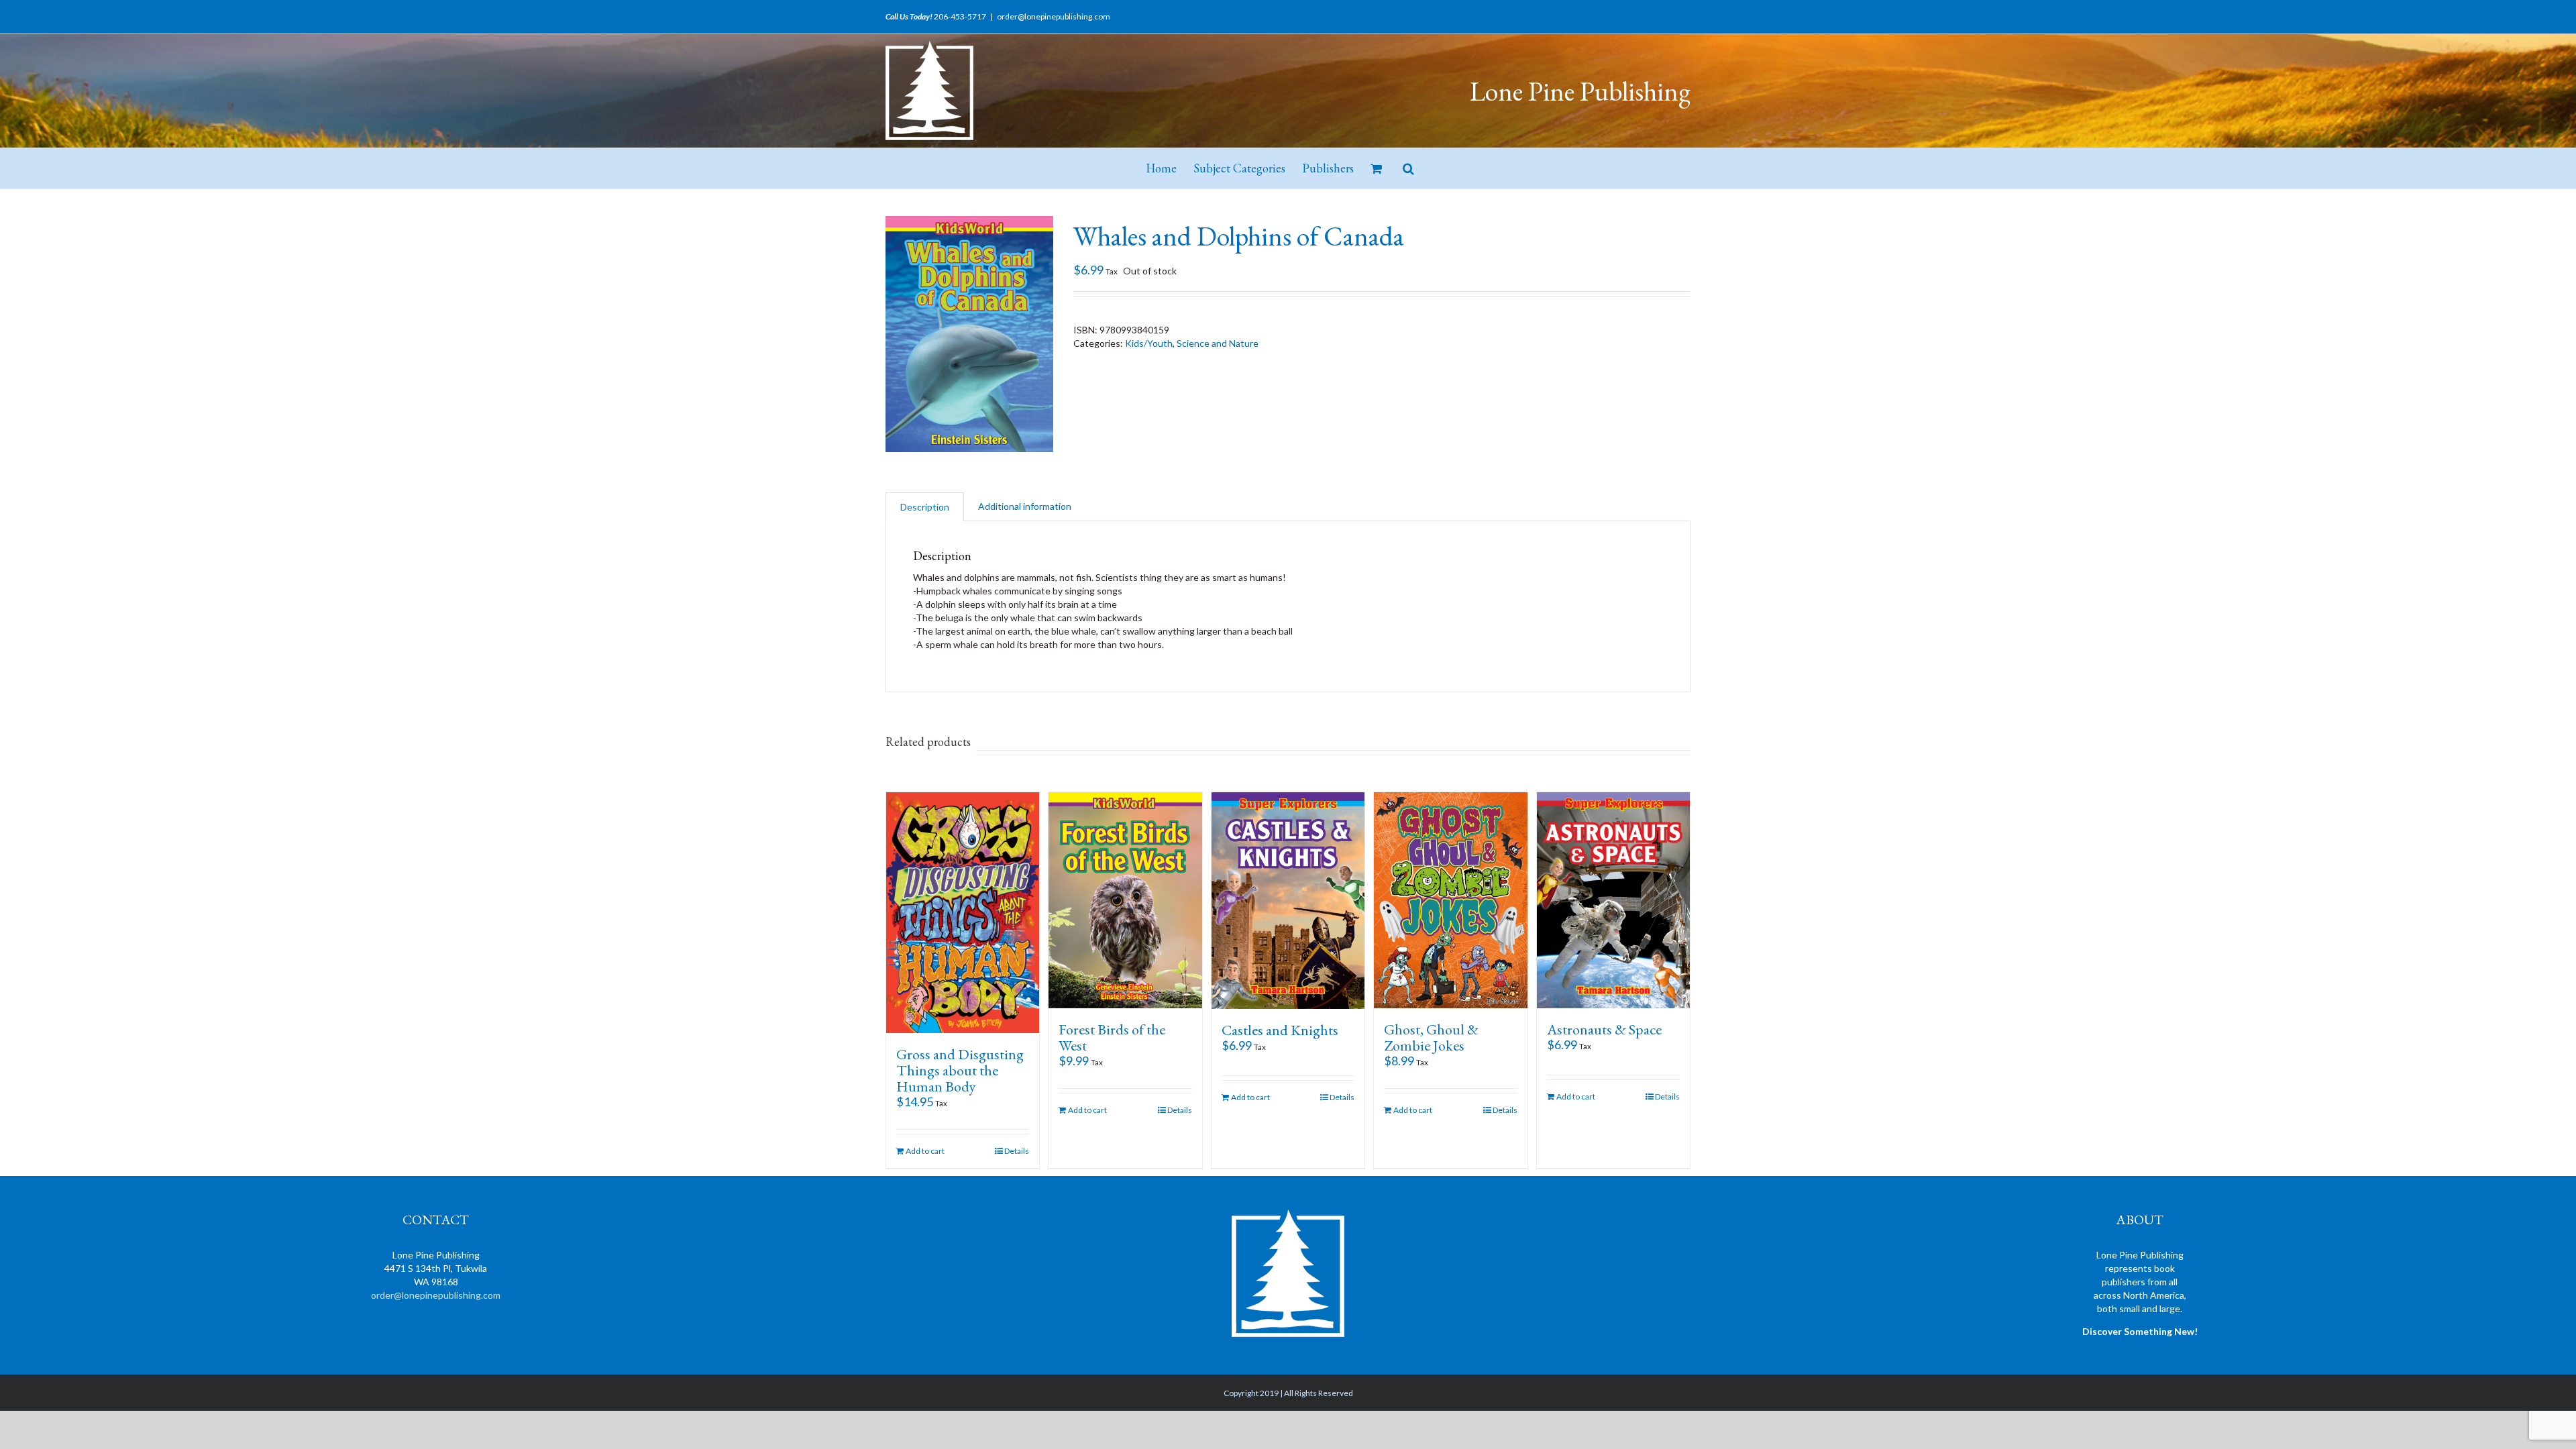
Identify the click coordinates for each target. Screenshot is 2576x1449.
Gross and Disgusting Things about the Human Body (960, 1070)
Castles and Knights (1280, 1030)
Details (1017, 1151)
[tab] (925, 507)
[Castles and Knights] (1288, 901)
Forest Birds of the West (1112, 1037)
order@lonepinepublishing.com (1054, 16)
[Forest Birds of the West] (1125, 900)
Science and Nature (1218, 343)
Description (925, 507)
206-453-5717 (960, 16)
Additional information (1025, 506)
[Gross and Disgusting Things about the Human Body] (963, 913)
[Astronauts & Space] (1613, 900)
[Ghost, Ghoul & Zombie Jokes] (1450, 900)
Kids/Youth (1149, 343)
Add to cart (925, 1151)
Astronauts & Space (1604, 1029)
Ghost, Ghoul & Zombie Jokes (1431, 1037)
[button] (1408, 168)
